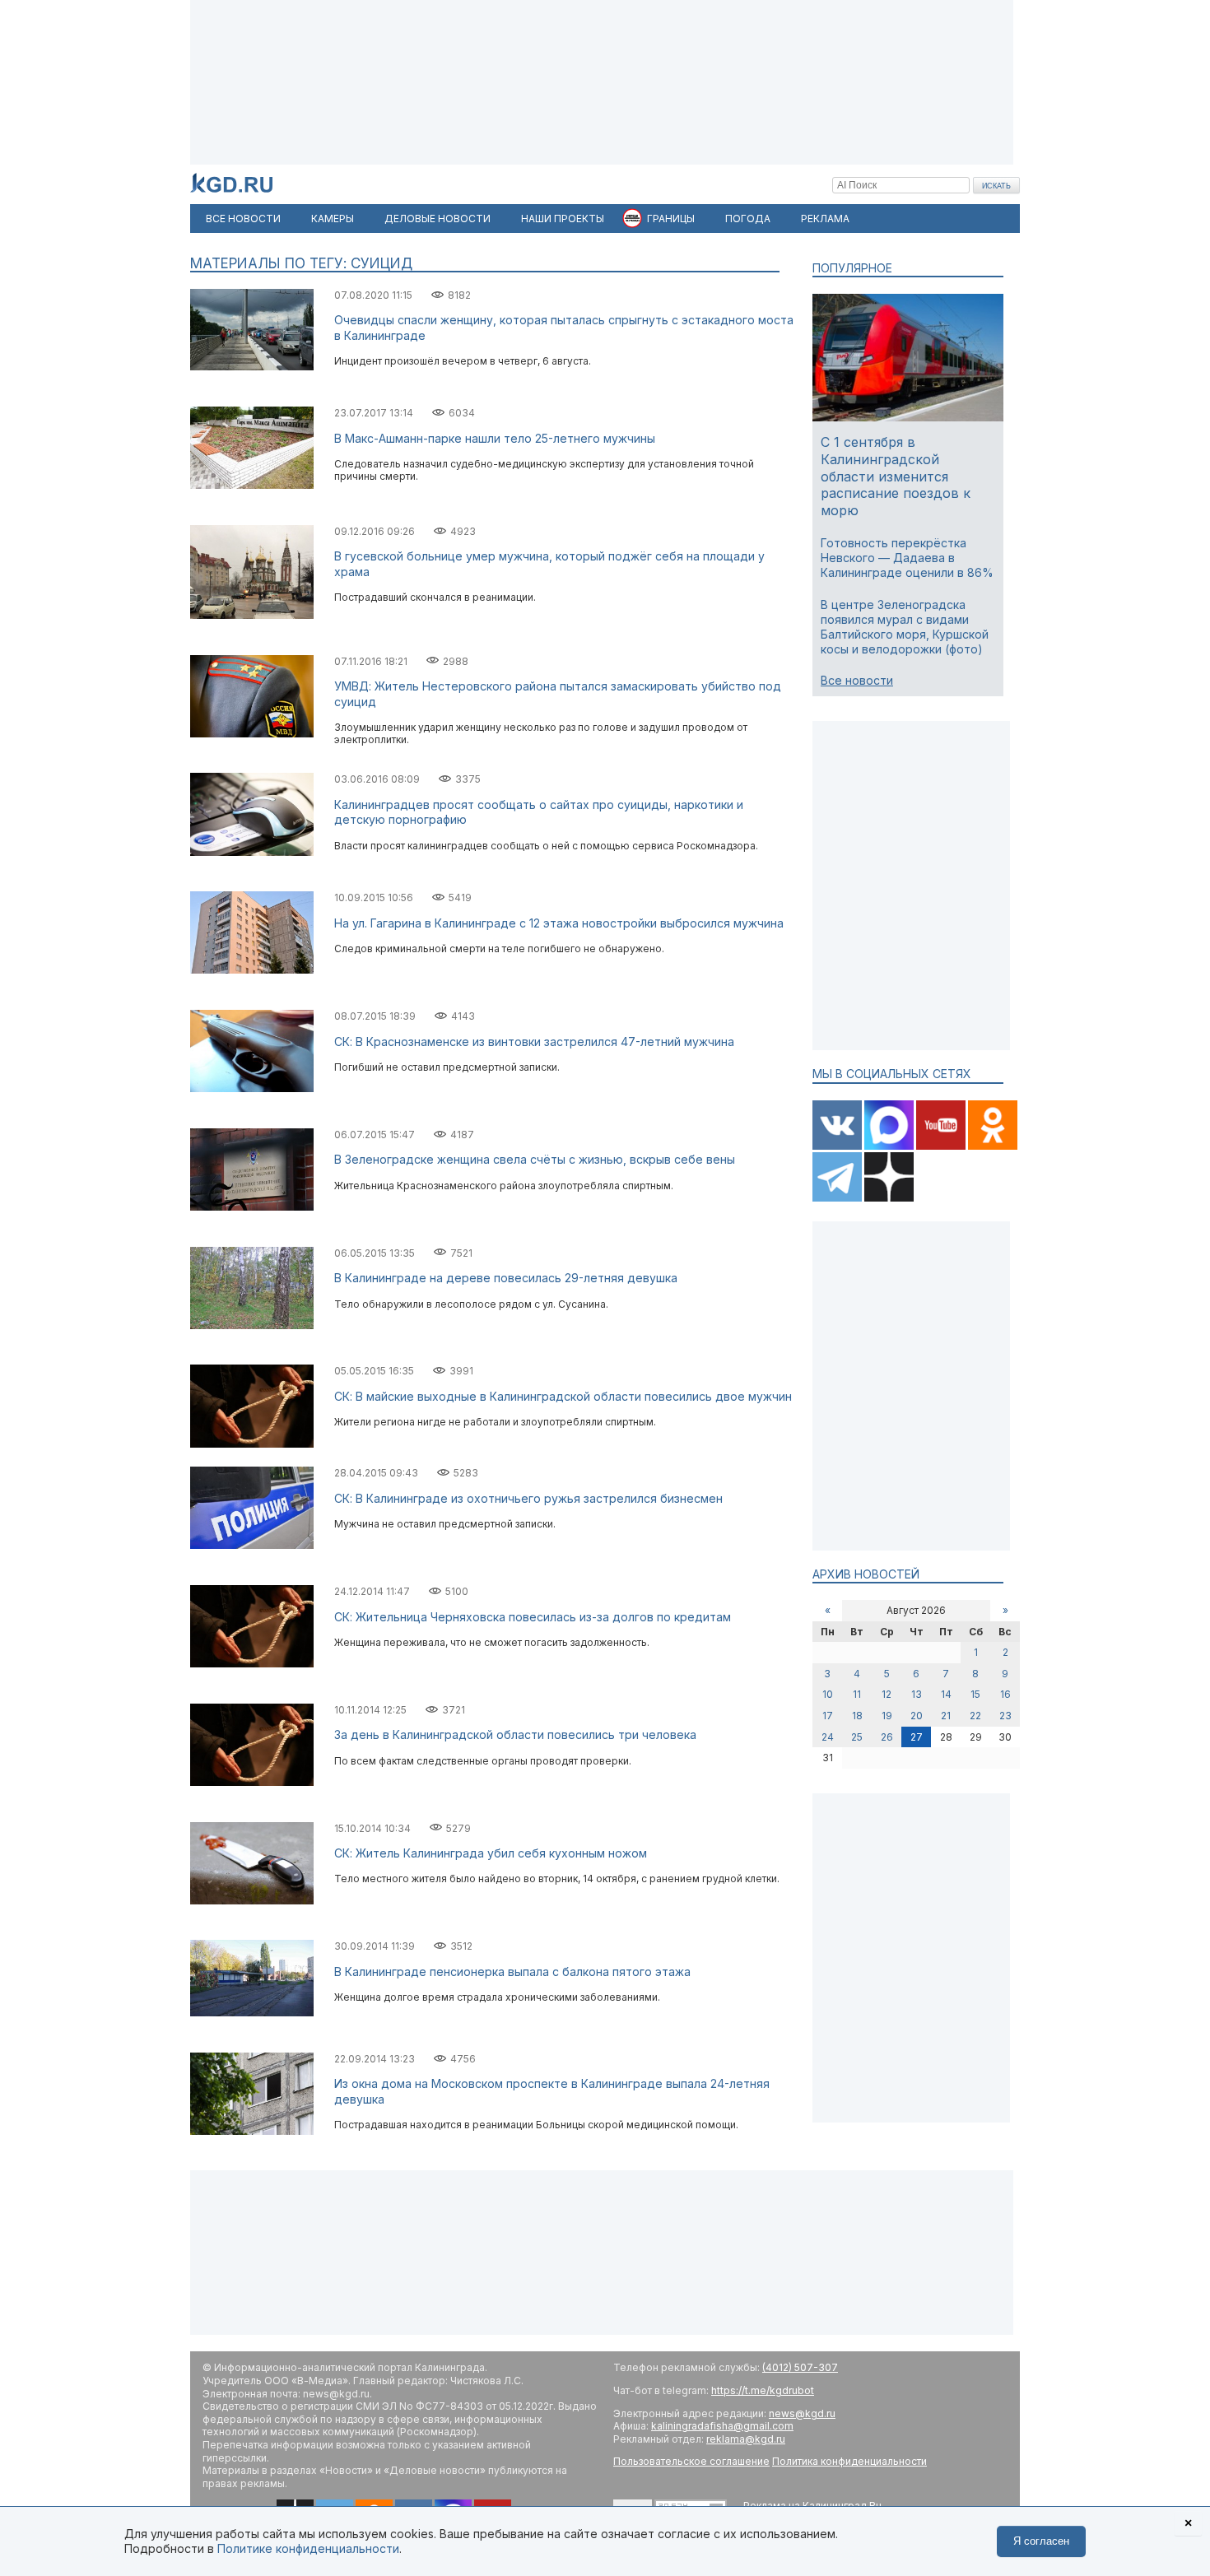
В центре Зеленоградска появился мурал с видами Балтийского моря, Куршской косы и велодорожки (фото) (905, 627)
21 (946, 1716)
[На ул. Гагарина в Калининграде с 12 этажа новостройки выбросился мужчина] (252, 970)
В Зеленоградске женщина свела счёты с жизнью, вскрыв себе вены (535, 1159)
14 (946, 1694)
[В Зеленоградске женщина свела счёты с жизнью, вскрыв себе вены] (252, 1207)
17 (828, 1716)
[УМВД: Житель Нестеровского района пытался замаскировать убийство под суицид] (252, 734)
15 (975, 1694)
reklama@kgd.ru (746, 2439)
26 (887, 1737)
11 (857, 1694)
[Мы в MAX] (890, 1146)
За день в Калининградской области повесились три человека (515, 1734)
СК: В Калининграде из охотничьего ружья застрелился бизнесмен (528, 1498)
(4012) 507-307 (800, 2367)
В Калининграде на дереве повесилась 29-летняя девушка (506, 1278)
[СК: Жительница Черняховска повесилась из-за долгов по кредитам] (252, 1664)
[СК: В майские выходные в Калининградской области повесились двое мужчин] (252, 1444)
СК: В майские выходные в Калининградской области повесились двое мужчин (563, 1396)
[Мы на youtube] (942, 1146)
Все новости (857, 680)
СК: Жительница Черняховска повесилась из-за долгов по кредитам (533, 1617)
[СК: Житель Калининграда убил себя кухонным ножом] (252, 1901)
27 (917, 1737)
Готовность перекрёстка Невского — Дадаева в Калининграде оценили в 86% (907, 558)
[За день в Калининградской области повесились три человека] (252, 1782)
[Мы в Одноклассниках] (993, 1146)
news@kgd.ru (802, 2413)
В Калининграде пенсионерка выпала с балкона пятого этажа (512, 1972)
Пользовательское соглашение (691, 2461)
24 (828, 1737)
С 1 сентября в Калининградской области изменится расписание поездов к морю (896, 476)
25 (857, 1737)
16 (1005, 1694)
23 (1005, 1716)
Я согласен (1041, 2541)
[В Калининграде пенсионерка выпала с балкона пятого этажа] (252, 2013)
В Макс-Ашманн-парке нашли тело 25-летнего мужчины (495, 438)
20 (917, 1716)
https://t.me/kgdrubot (763, 2390)
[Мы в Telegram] (838, 1198)
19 (887, 1716)
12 (887, 1694)
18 (857, 1716)
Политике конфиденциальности (308, 2548)
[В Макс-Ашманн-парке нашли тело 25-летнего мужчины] (252, 485)
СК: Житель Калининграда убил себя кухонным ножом (491, 1853)
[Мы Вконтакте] (838, 1146)
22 (975, 1716)
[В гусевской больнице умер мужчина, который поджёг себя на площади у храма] (252, 615)
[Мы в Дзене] (889, 1198)
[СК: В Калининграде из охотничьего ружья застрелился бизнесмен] (252, 1545)
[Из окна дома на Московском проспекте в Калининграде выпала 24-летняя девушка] (252, 2131)
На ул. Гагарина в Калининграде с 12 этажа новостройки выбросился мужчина (559, 923)
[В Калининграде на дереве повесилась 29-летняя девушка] (252, 1325)
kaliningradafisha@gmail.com (722, 2426)
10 (828, 1694)
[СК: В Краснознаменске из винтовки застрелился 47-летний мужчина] (252, 1088)
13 (917, 1694)
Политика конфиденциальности (849, 2461)
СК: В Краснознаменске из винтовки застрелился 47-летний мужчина (534, 1042)
